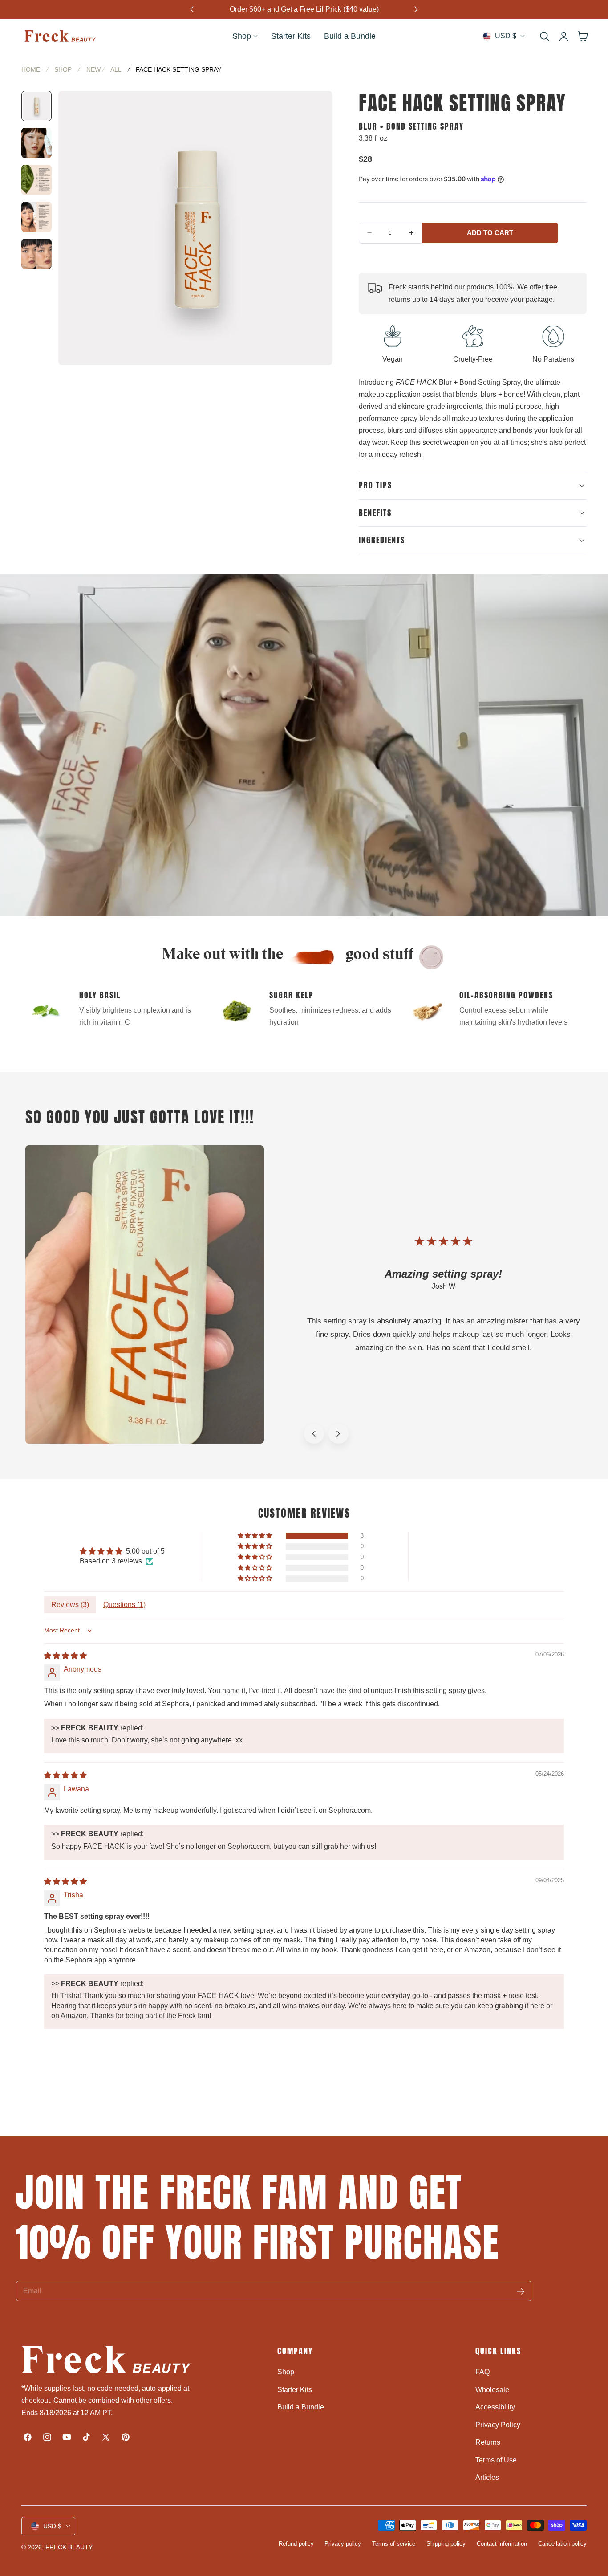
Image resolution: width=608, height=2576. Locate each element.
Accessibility (495, 2407)
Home (31, 69)
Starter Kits (295, 2389)
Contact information (502, 2544)
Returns (488, 2442)
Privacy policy (343, 2544)
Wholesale (492, 2389)
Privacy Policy (498, 2424)
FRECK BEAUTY (69, 2547)
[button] (544, 36)
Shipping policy (446, 2544)
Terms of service (394, 2544)
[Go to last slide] (314, 1434)
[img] (65, 1656)
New (93, 69)
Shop (63, 69)
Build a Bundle (301, 2407)
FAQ (482, 2372)
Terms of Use (496, 2460)
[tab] (36, 106)
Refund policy (296, 2544)
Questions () (124, 1605)
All (116, 69)
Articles (487, 2477)
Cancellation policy (562, 2544)
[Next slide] (338, 1434)
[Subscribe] (521, 2291)
